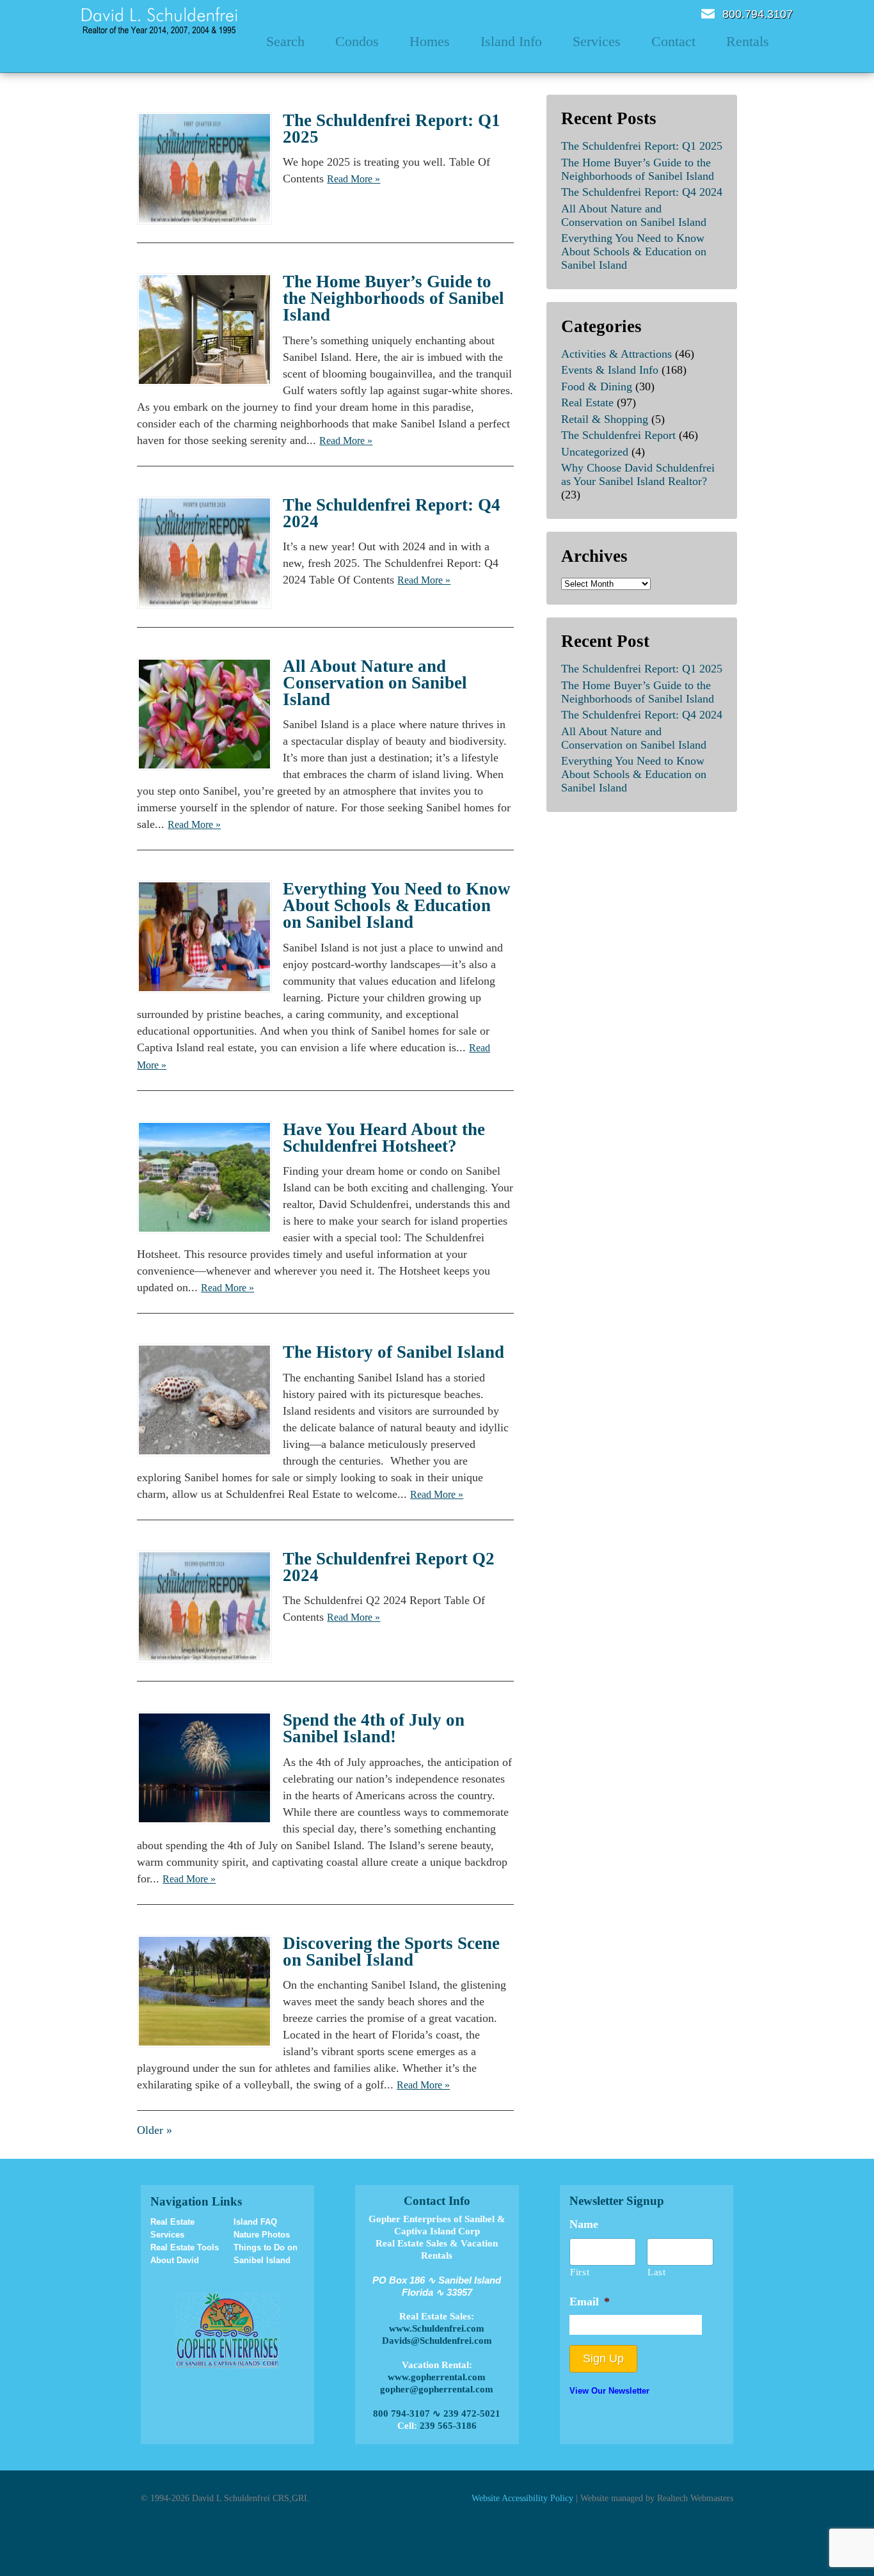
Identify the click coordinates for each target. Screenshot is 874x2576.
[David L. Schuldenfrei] (160, 20)
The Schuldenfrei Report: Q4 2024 (392, 513)
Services (597, 41)
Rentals (748, 41)
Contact (673, 41)
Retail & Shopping (605, 419)
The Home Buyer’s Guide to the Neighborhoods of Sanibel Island (393, 298)
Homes (430, 41)
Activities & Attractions (616, 354)
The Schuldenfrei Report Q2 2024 (389, 1567)
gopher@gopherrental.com (437, 2389)
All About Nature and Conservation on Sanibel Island (375, 683)
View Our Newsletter (609, 2391)
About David (175, 2260)
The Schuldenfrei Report (618, 435)
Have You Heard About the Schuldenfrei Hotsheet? (384, 1138)
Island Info (511, 41)
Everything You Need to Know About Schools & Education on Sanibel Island (397, 905)
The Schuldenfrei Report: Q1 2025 (392, 129)
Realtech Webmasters (695, 2498)
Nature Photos (262, 2235)
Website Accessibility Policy (522, 2498)
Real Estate (587, 402)
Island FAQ (255, 2222)
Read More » (354, 179)
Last (657, 2272)
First (580, 2272)
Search (285, 41)
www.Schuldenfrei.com (437, 2328)
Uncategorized (595, 452)
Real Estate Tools (185, 2247)
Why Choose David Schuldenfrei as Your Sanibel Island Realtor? (638, 474)
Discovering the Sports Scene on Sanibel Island (391, 1952)
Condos (357, 41)
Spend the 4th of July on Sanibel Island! (374, 1728)
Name (584, 2224)
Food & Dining (597, 386)
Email (708, 14)
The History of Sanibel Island (393, 1352)
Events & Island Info (610, 370)
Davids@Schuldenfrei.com (437, 2341)
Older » (155, 2130)
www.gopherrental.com (437, 2377)
